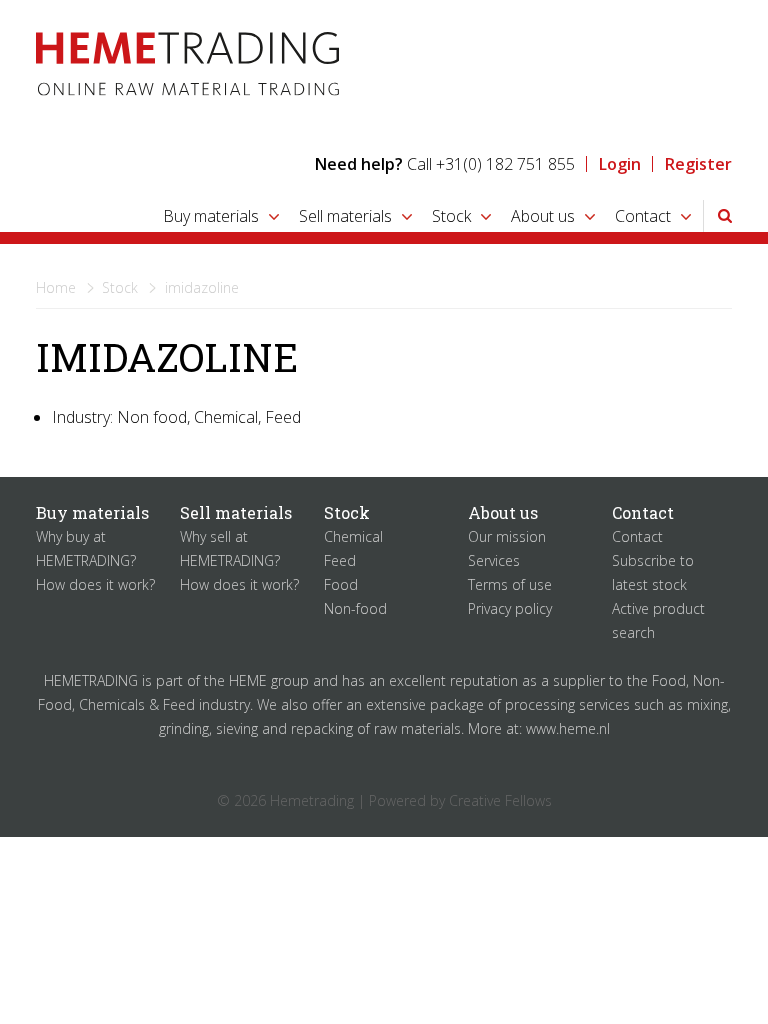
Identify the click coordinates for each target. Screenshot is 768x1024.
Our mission (507, 536)
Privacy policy (510, 608)
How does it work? (95, 584)
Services (494, 560)
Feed (340, 560)
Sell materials (345, 216)
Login (620, 164)
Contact (643, 216)
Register (698, 164)
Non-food (355, 608)
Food (341, 584)
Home (56, 287)
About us (543, 216)
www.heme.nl (568, 728)
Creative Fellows (500, 800)
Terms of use (510, 584)
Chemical (353, 536)
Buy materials (211, 216)
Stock (451, 216)
